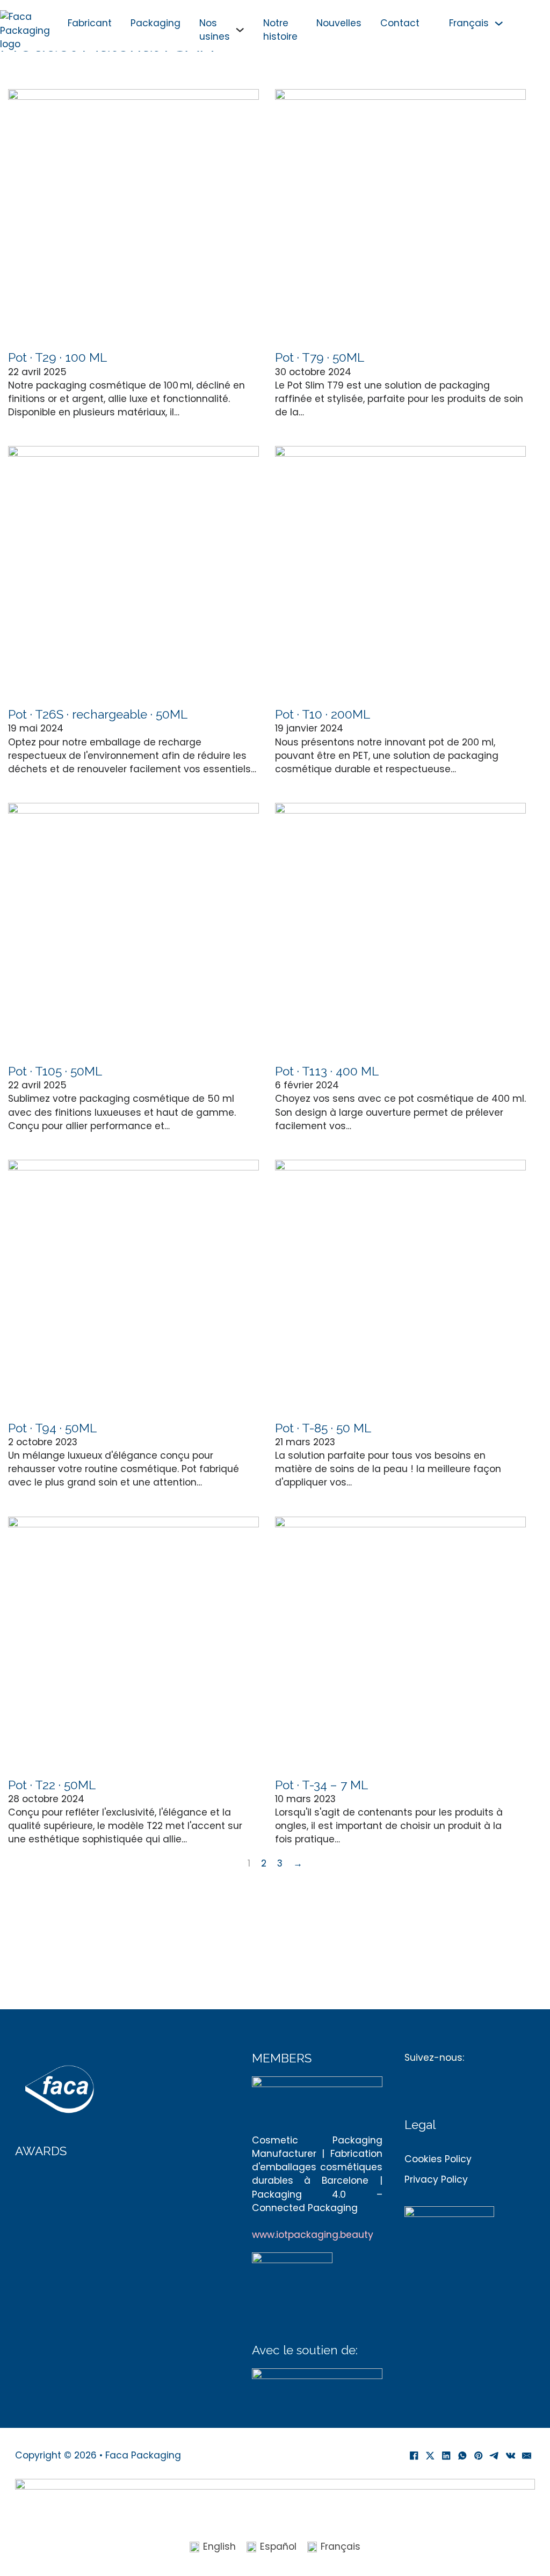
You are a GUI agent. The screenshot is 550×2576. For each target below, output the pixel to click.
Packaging (155, 23)
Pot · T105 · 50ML (55, 1071)
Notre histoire (280, 30)
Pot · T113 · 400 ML (327, 1071)
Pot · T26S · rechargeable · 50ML (98, 714)
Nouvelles (339, 23)
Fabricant (90, 23)
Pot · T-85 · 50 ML (323, 1428)
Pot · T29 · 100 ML (57, 357)
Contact (400, 23)
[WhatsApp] (462, 2456)
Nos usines (215, 30)
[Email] (527, 2456)
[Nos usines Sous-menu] (240, 30)
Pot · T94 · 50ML (52, 1428)
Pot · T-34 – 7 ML (321, 1785)
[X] (430, 2456)
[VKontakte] (511, 2456)
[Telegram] (495, 2456)
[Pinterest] (479, 2456)
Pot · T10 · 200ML (323, 714)
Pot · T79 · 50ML (320, 357)
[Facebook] (414, 2456)
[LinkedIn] (446, 2456)
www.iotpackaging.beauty (313, 2235)
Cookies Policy (438, 2159)
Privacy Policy (436, 2179)
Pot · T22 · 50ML (52, 1785)
